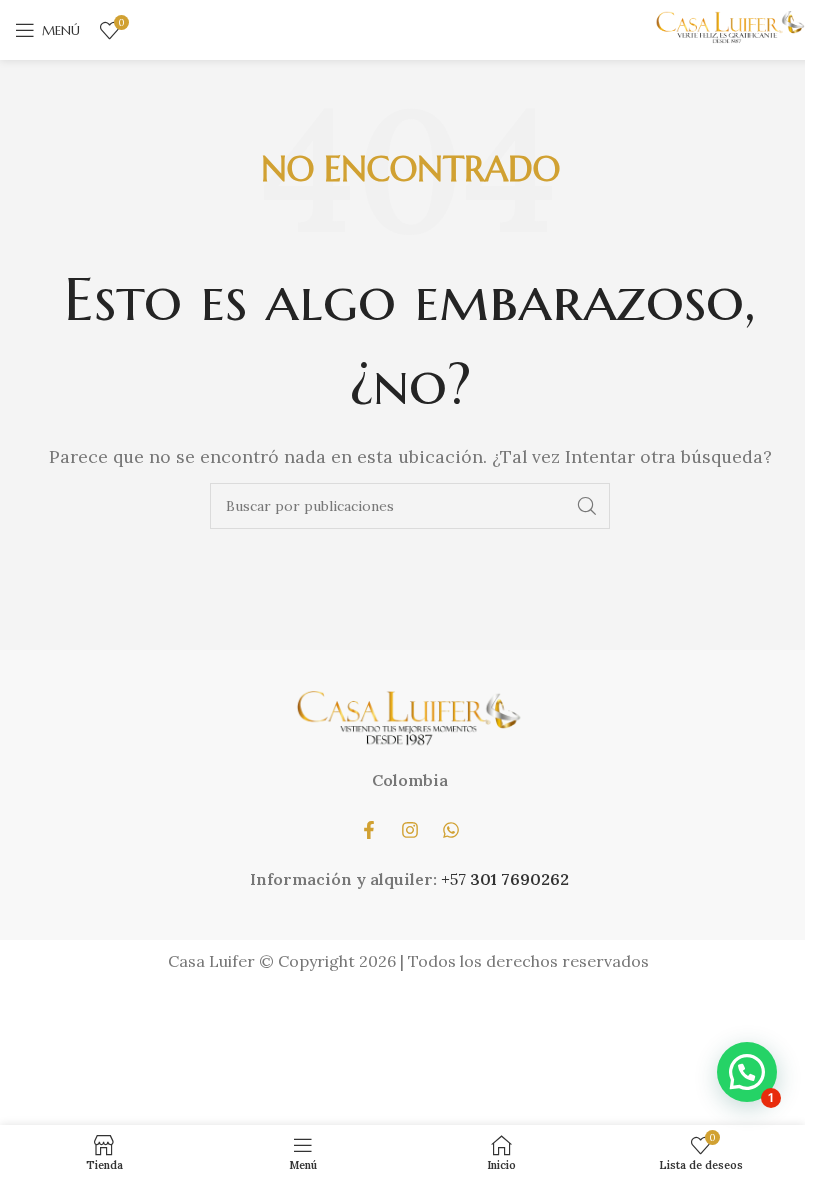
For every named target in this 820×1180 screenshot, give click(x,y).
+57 (455, 879)
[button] (747, 1072)
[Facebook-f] (369, 830)
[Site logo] (730, 28)
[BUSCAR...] (587, 506)
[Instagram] (410, 830)
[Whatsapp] (451, 830)
